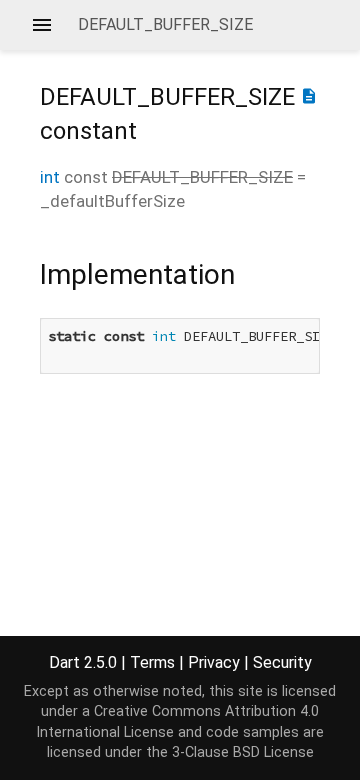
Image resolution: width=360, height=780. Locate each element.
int (50, 177)
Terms (152, 662)
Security (282, 662)
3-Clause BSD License (243, 752)
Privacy (214, 662)
